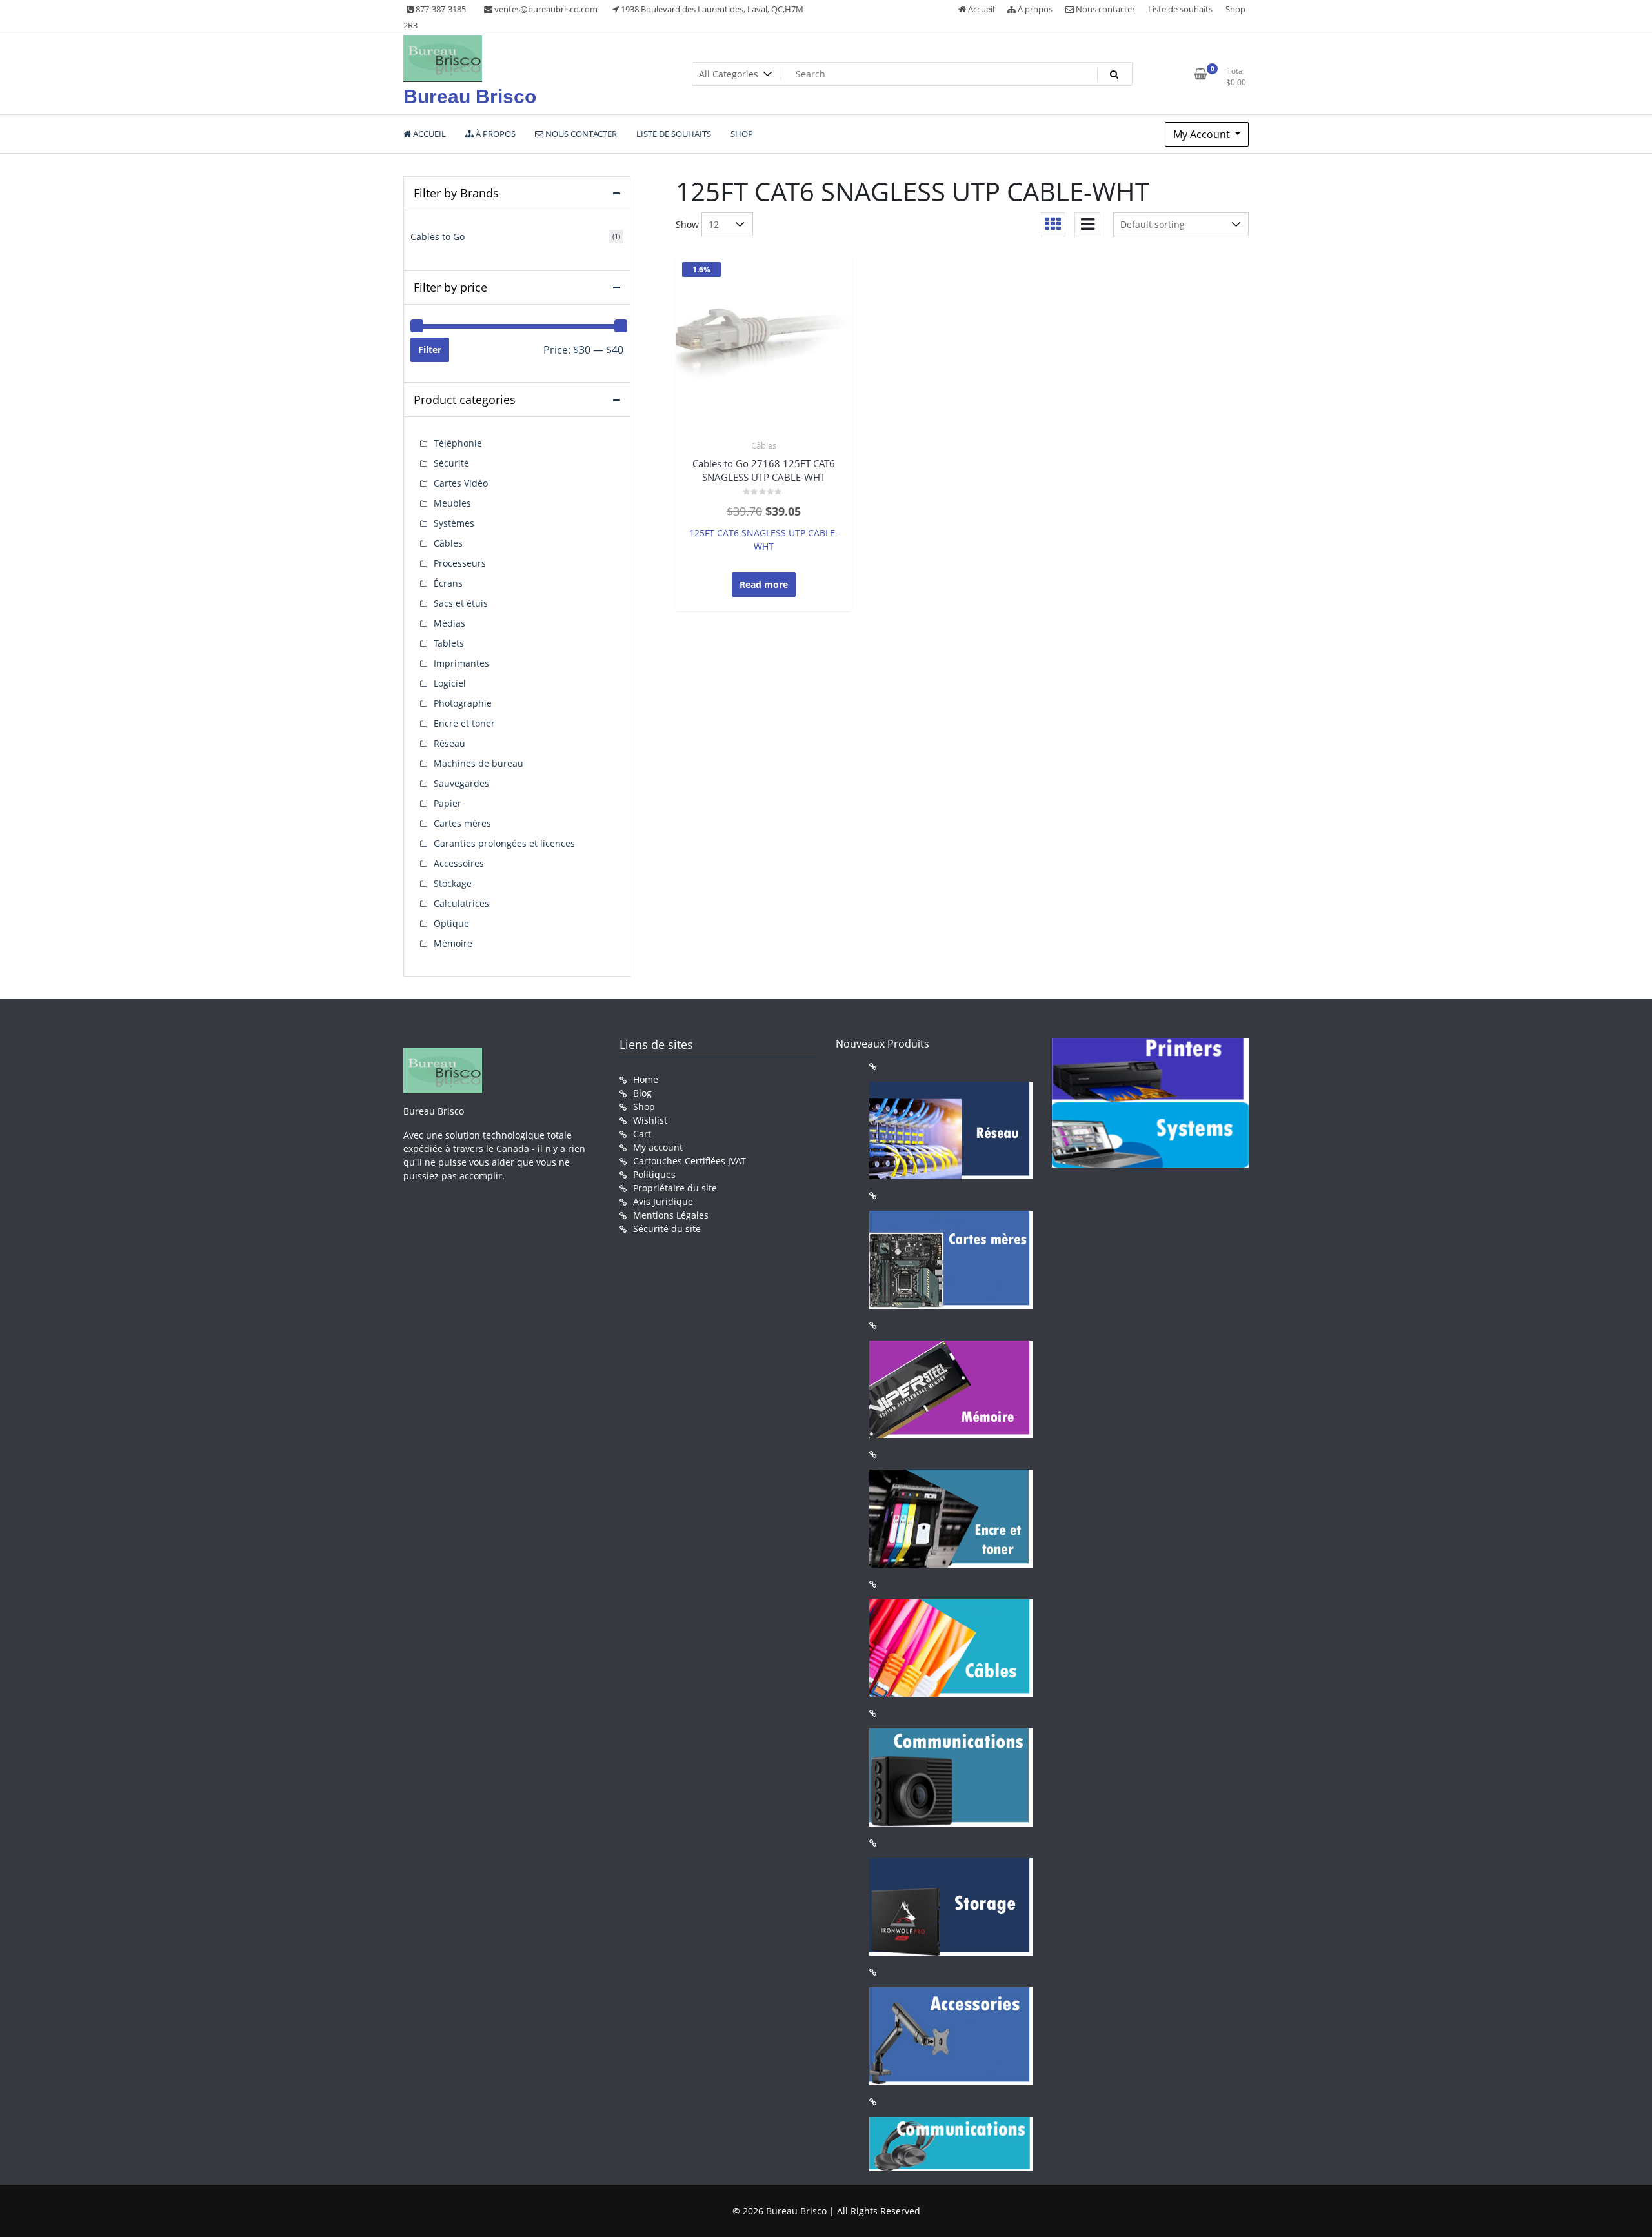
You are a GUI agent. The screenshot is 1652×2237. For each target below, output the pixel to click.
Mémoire (453, 943)
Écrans (448, 583)
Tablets (449, 643)
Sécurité (451, 463)
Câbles (764, 445)
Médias (449, 623)
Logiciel (450, 683)
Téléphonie (458, 443)
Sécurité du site (667, 1229)
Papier (448, 803)
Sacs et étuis (461, 603)
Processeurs (460, 563)
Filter (430, 349)
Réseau (449, 743)
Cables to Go (438, 237)
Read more (764, 584)
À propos (1034, 9)
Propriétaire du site (675, 1188)
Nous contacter (1104, 9)
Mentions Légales (671, 1215)
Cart (642, 1134)
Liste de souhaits (1180, 9)
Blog (642, 1093)
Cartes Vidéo (461, 483)
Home (646, 1079)
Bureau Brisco (470, 96)
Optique (451, 923)
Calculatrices (461, 903)
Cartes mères (462, 823)
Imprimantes (461, 663)
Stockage (453, 883)
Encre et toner (464, 723)
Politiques (654, 1174)
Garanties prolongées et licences (504, 843)
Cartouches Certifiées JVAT (690, 1161)
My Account (1203, 134)
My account (658, 1147)
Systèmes (454, 523)
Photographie (463, 703)
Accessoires (459, 863)
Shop (1235, 9)
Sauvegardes (461, 783)
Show (687, 224)
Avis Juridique (663, 1201)
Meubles (452, 503)
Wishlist (650, 1120)
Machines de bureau (478, 763)
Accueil (980, 9)
